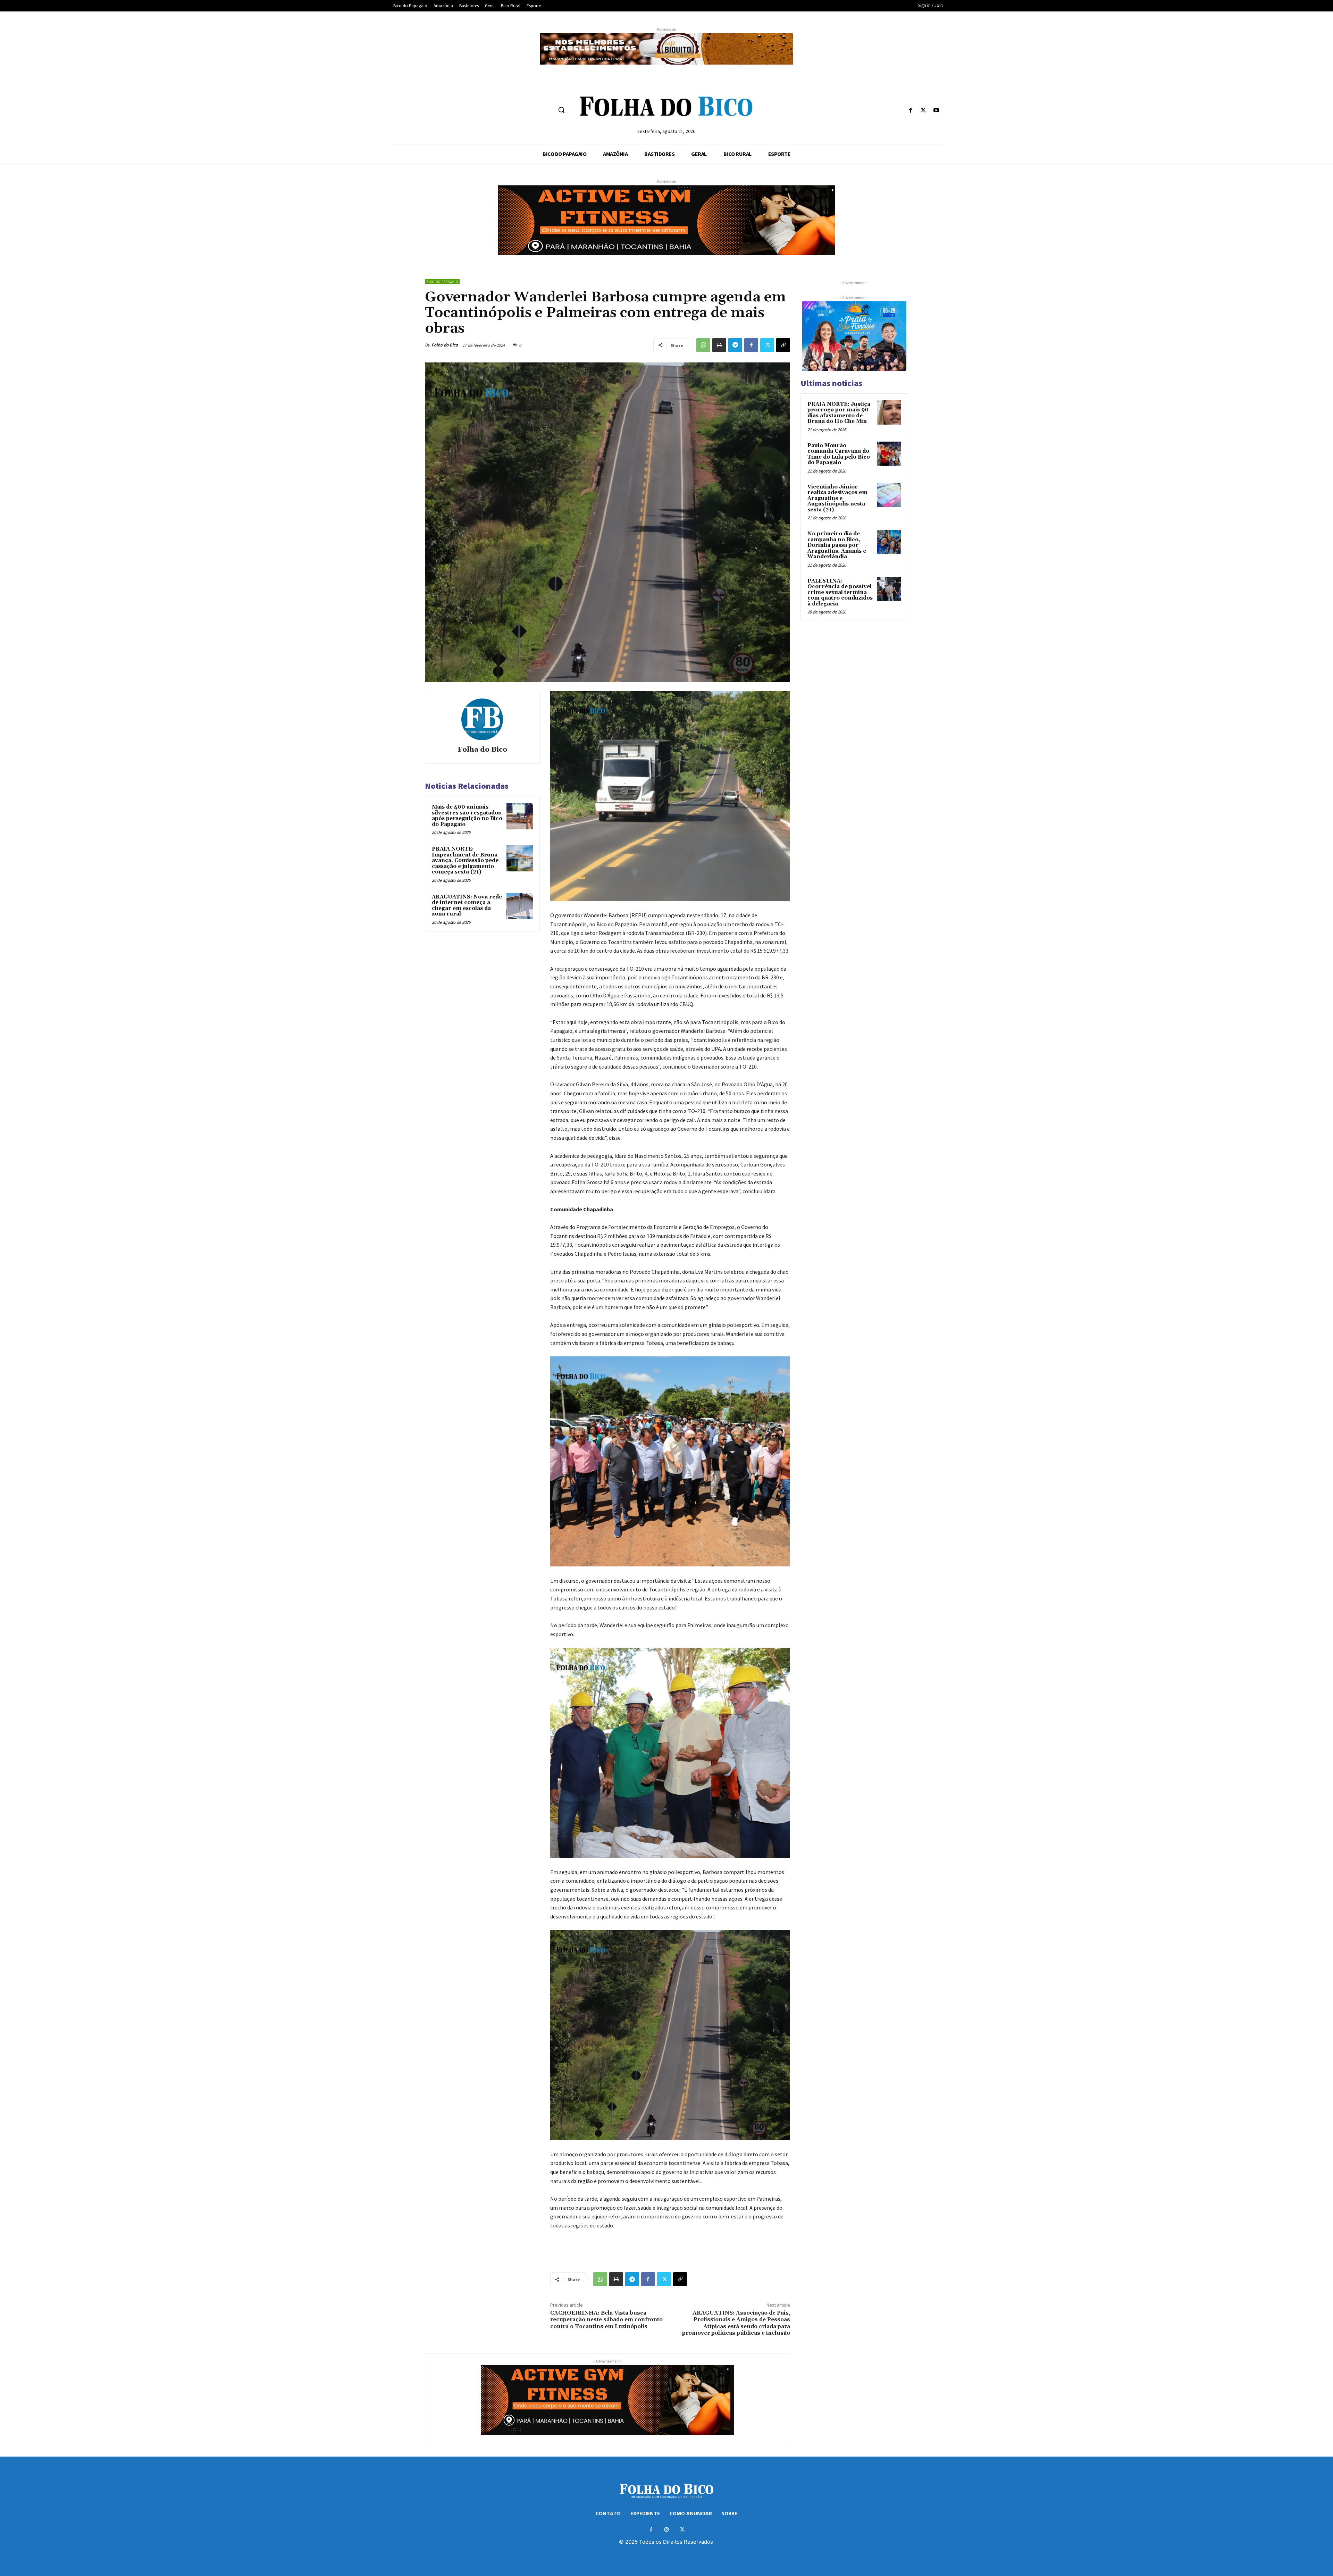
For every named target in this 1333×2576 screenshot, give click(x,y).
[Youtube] (936, 111)
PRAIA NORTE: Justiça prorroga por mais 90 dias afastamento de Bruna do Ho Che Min (839, 413)
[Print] (719, 345)
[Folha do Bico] (482, 719)
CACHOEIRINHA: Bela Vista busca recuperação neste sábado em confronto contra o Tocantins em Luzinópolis (606, 2319)
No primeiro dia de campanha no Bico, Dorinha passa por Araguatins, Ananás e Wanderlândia (837, 545)
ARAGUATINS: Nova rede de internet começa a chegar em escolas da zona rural (467, 906)
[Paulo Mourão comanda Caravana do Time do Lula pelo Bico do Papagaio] (889, 454)
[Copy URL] (783, 345)
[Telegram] (735, 345)
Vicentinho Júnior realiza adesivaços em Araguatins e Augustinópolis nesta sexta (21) (837, 498)
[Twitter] (924, 111)
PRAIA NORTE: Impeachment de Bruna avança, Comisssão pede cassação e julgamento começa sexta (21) (465, 860)
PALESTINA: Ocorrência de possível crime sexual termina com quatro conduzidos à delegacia (840, 592)
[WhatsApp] (703, 345)
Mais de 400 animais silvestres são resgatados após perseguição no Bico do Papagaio (467, 816)
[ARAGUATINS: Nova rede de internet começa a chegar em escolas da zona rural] (520, 906)
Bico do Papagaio (442, 282)
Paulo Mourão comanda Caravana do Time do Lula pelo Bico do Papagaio (839, 454)
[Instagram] (667, 2530)
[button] (561, 110)
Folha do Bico (445, 345)
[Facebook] (910, 111)
